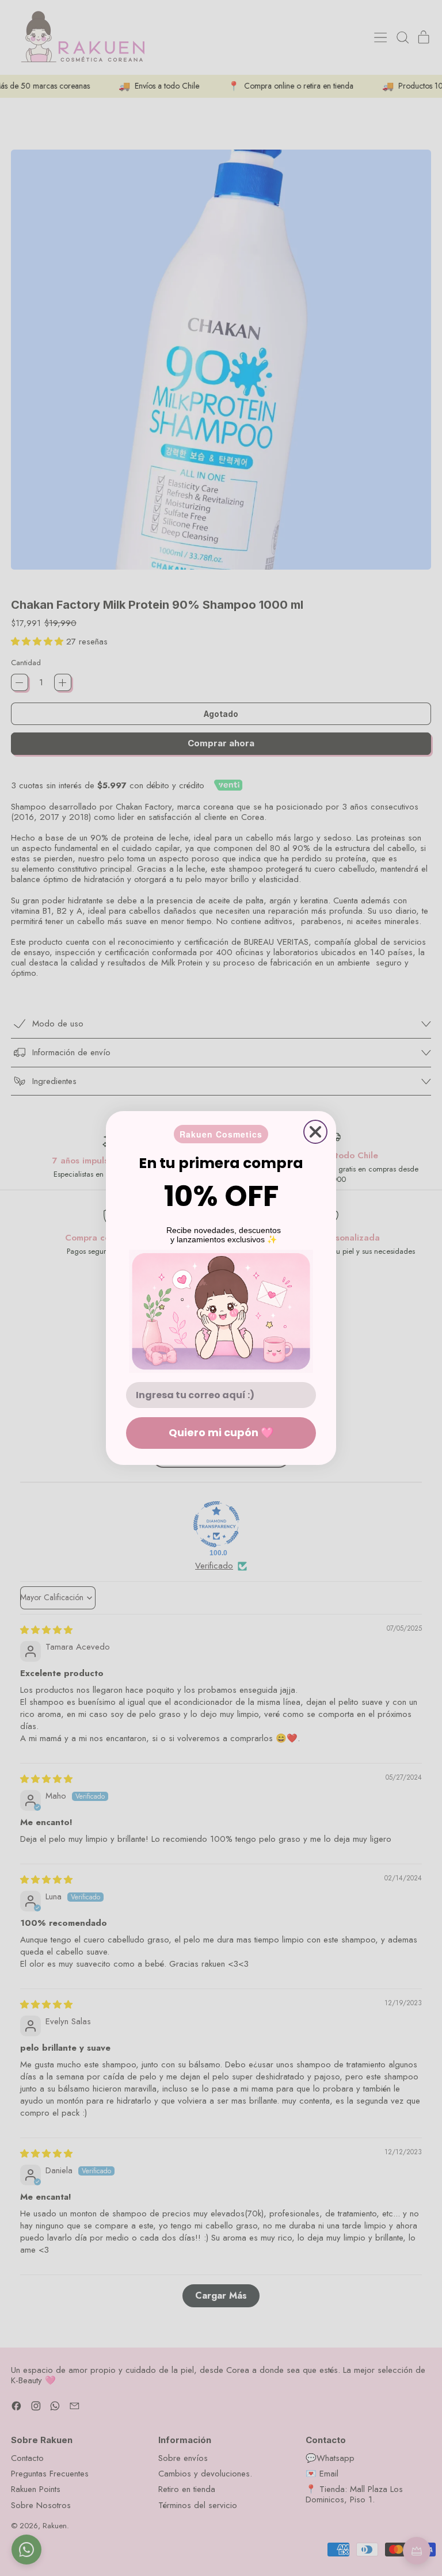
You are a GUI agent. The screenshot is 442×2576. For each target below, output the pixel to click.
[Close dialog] (315, 1132)
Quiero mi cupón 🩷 (221, 1432)
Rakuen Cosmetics (221, 1134)
